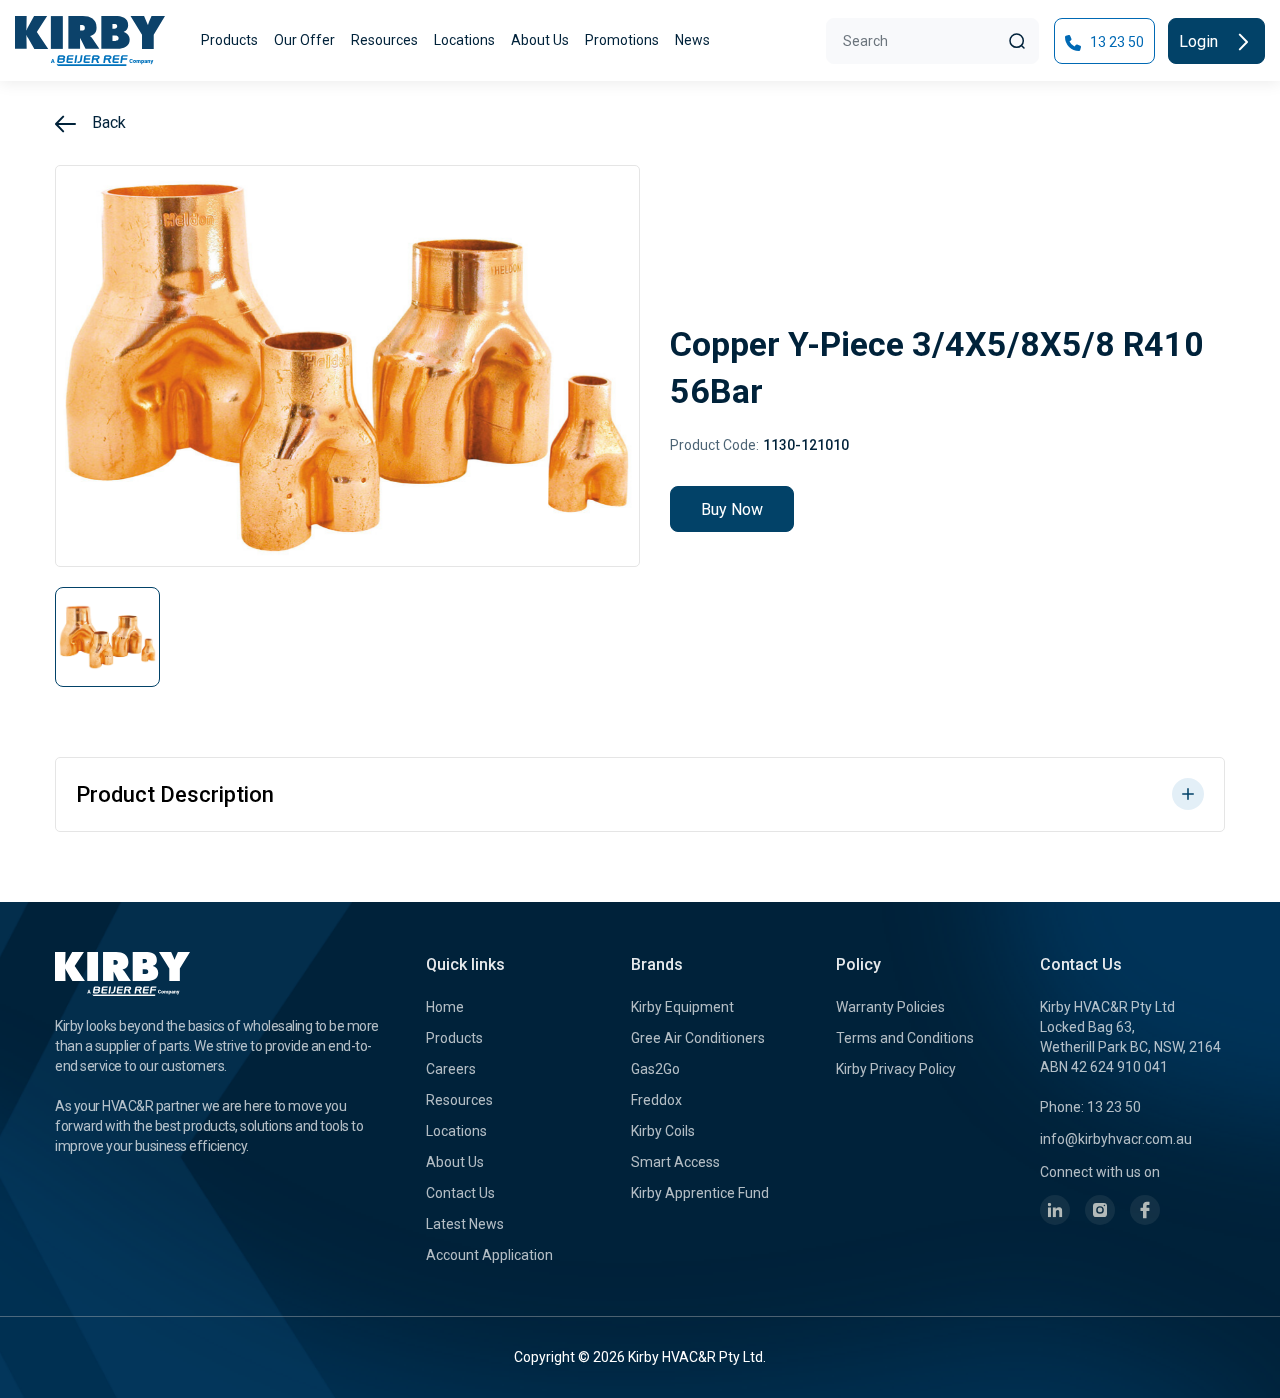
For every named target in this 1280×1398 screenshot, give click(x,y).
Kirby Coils (663, 1131)
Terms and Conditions (905, 1038)
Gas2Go (655, 1069)
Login (1200, 41)
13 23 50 (1115, 42)
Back (107, 122)
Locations (464, 40)
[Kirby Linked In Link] (1055, 1210)
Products (229, 40)
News (692, 40)
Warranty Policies (890, 1007)
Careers (451, 1069)
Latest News (465, 1224)
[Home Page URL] (90, 41)
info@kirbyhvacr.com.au (1116, 1139)
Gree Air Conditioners (698, 1038)
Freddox (656, 1100)
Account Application (489, 1255)
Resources (384, 40)
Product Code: (714, 445)
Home (445, 1007)
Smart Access (675, 1162)
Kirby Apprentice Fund (700, 1193)
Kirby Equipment (682, 1007)
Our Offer (304, 40)
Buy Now (732, 509)
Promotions (622, 40)
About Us (540, 40)
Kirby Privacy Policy (896, 1069)
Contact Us (460, 1193)
